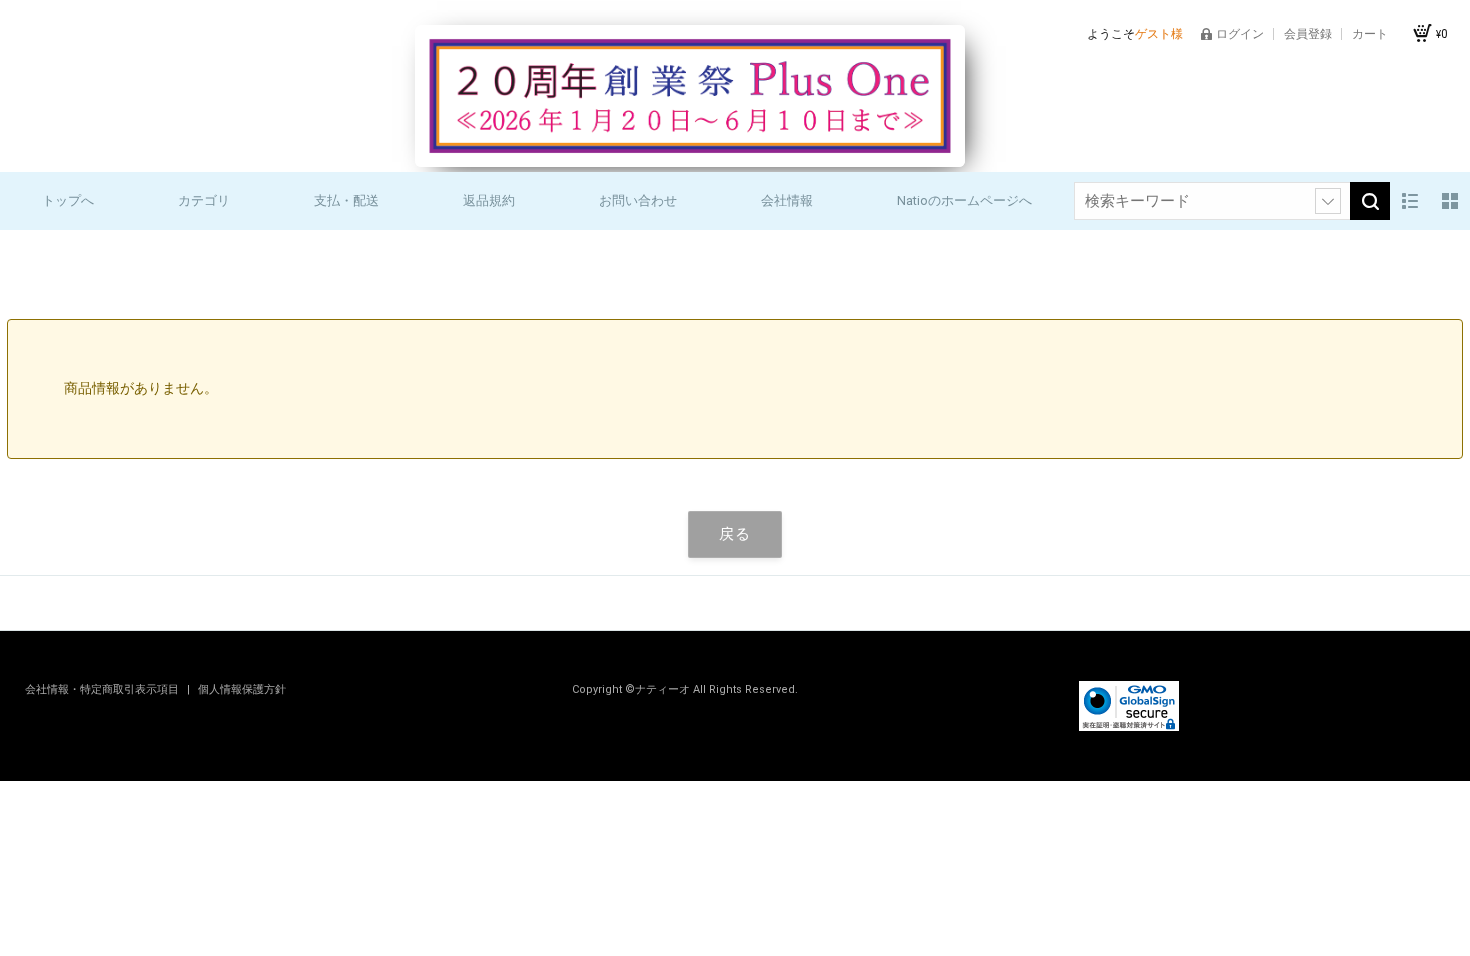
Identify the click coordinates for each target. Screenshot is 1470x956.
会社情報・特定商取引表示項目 (103, 689)
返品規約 (489, 200)
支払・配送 (346, 200)
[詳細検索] (1328, 201)
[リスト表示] (1410, 201)
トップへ (68, 200)
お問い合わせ (638, 200)
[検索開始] (1370, 201)
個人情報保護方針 (242, 689)
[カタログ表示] (1450, 201)
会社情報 (787, 200)
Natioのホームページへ (964, 200)
